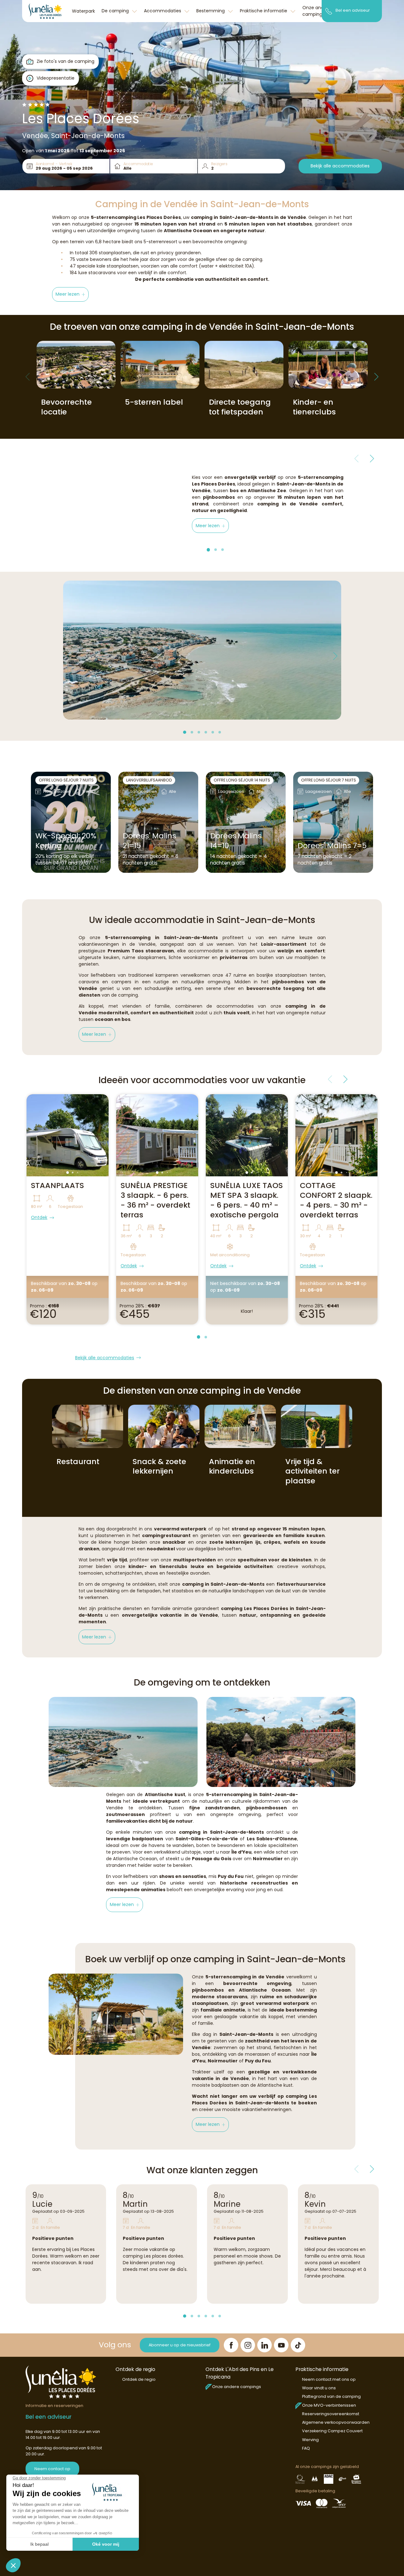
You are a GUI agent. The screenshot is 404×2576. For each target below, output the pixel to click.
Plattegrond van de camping (331, 2396)
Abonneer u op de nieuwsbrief (180, 2345)
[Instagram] (248, 2345)
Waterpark (83, 11)
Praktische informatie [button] (264, 11)
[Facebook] (231, 2345)
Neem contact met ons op (329, 2379)
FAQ (306, 2448)
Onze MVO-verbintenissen (329, 2405)
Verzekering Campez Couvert (332, 2431)
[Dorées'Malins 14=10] (246, 822)
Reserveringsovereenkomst (331, 2414)
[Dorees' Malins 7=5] (333, 822)
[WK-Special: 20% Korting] (71, 822)
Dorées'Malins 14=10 (236, 841)
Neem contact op (52, 2469)
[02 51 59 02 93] (329, 11)
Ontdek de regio (139, 2379)
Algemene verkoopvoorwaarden (336, 2422)
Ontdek (39, 1217)
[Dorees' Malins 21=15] (158, 822)
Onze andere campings (237, 2387)
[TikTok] (298, 2345)
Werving (310, 2440)
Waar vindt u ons (319, 2388)
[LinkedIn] (264, 2345)
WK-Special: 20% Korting (66, 841)
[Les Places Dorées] (45, 11)
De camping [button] (116, 11)
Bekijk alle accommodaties (340, 166)
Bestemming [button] (211, 11)
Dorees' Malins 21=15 (149, 841)
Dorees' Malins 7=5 (332, 846)
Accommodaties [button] (163, 11)
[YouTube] (281, 2345)
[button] (71, 294)
